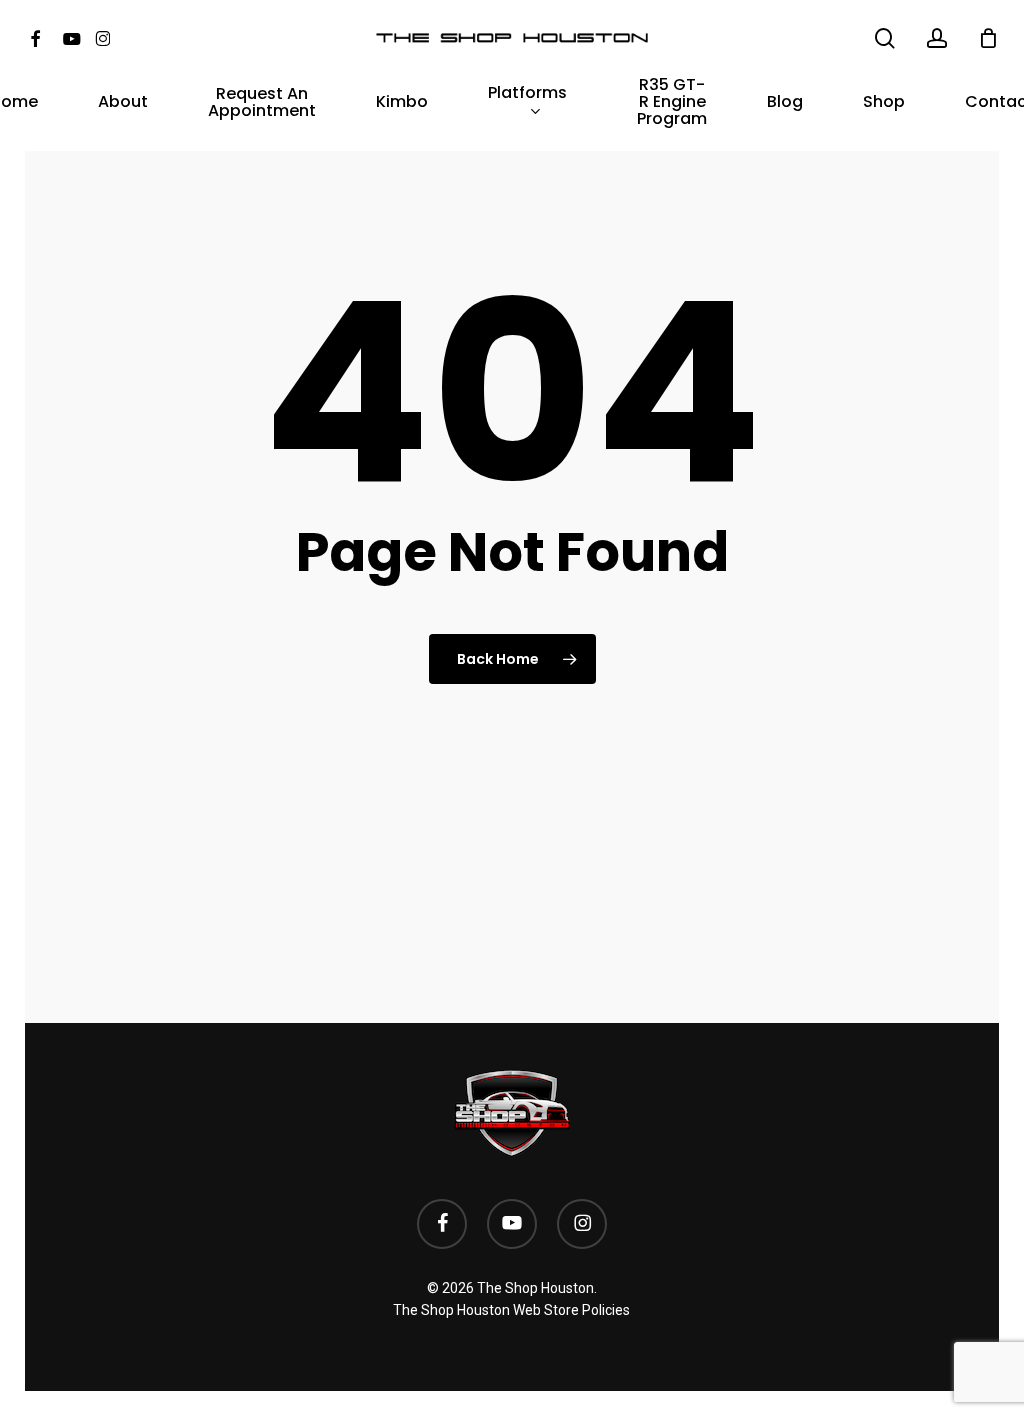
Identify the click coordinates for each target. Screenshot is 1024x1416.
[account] (937, 38)
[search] (885, 38)
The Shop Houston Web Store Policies (511, 1310)
